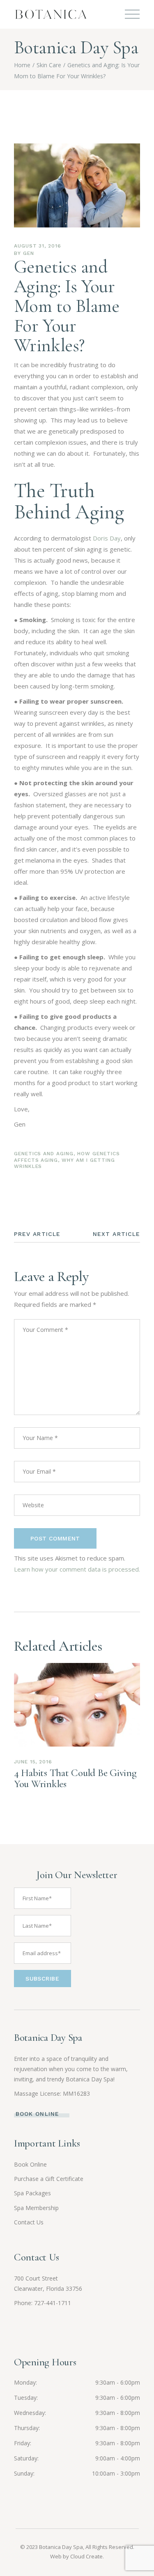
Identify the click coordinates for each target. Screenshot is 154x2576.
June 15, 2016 (33, 1762)
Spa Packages (32, 2193)
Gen (29, 253)
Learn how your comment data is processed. (77, 1569)
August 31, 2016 (38, 246)
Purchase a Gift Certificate (49, 2179)
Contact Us (29, 2222)
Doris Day (107, 538)
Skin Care (49, 65)
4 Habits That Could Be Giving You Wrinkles (75, 1778)
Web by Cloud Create (76, 2556)
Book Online (30, 2164)
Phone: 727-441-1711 (43, 2303)
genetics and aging (44, 1154)
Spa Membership (36, 2208)
